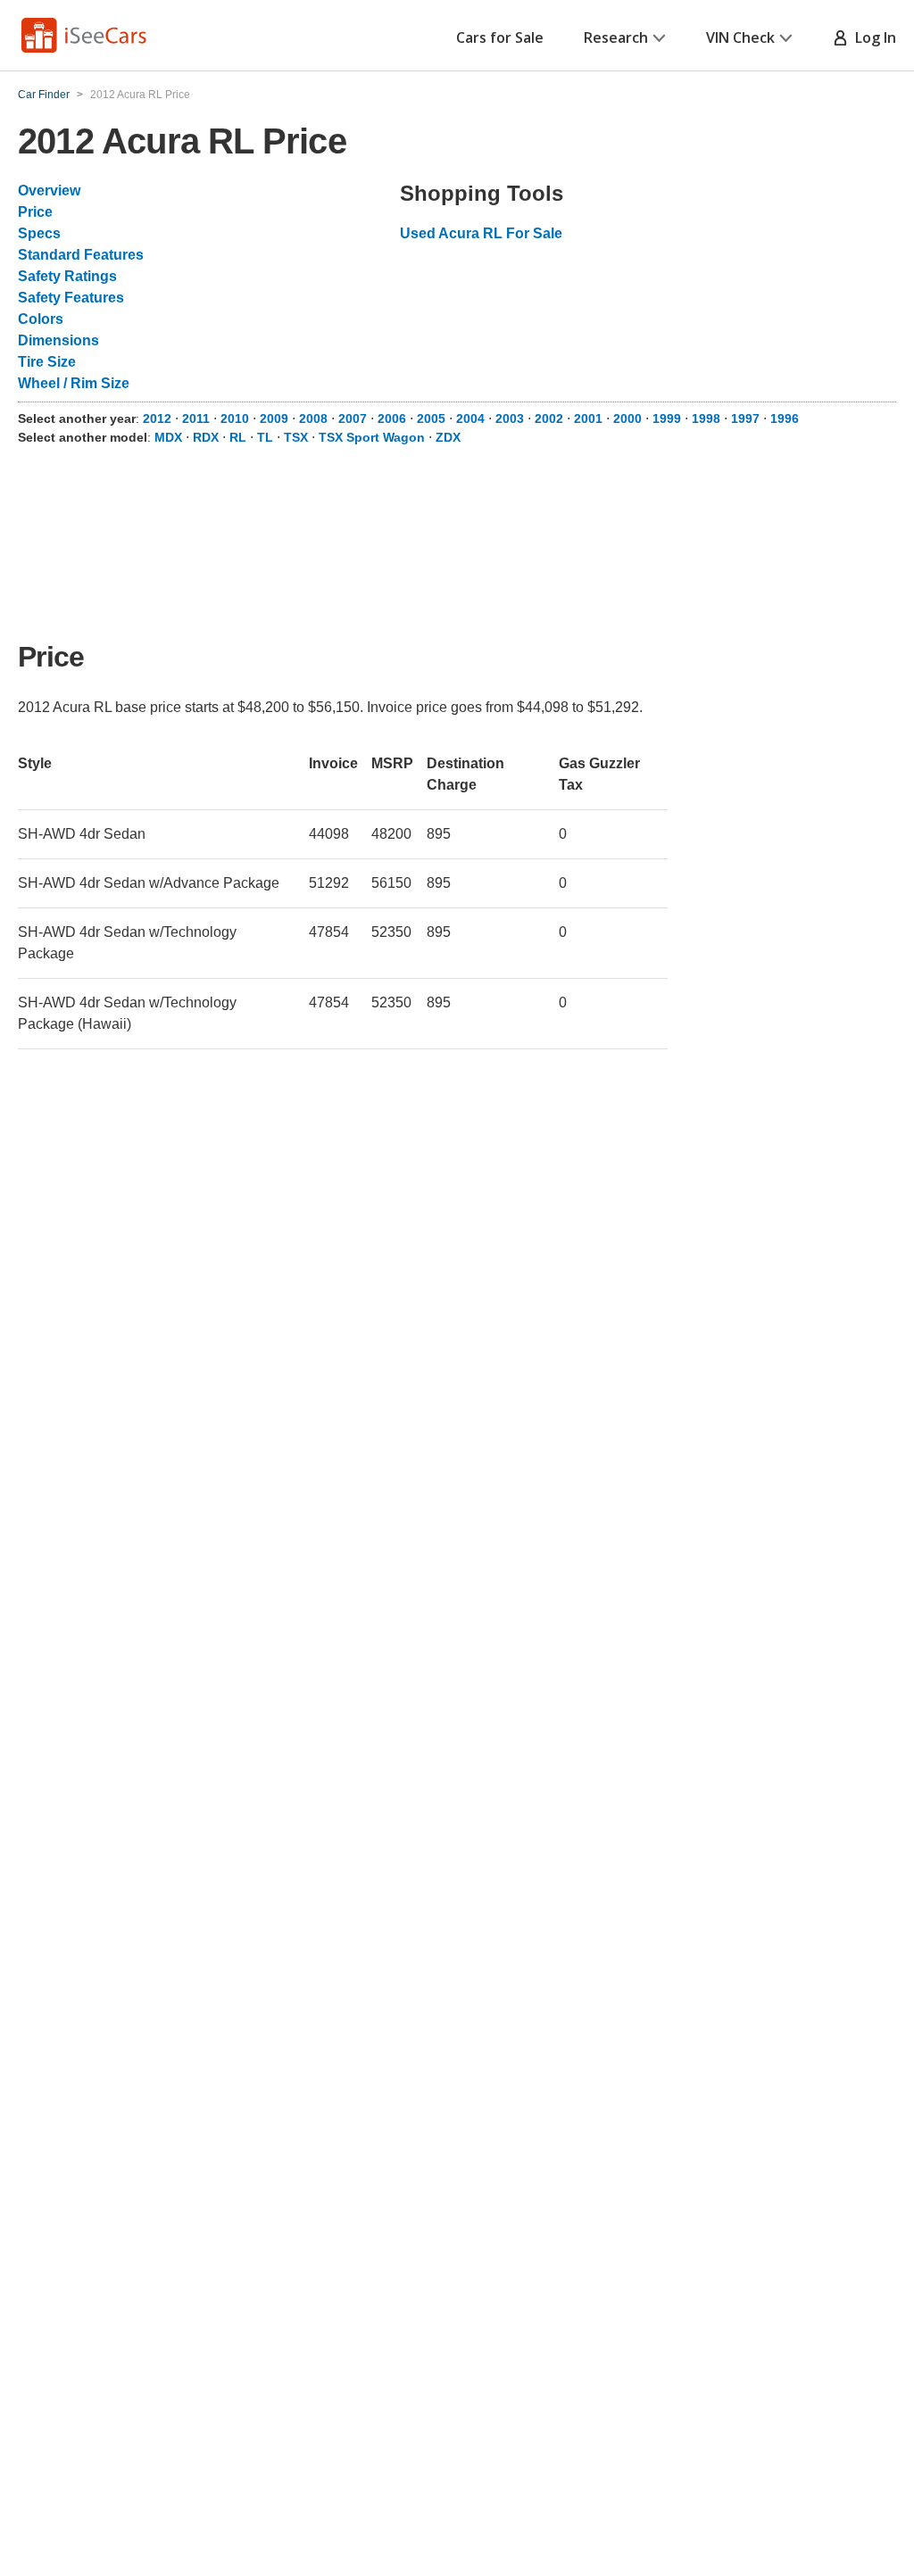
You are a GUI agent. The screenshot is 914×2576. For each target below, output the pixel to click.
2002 (549, 418)
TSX (296, 437)
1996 (785, 418)
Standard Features (81, 255)
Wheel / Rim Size (74, 383)
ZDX (448, 437)
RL (238, 437)
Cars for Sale (500, 37)
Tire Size (47, 362)
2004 (470, 418)
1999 (667, 418)
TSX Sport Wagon (372, 437)
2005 (431, 418)
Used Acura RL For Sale (481, 233)
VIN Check (740, 37)
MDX (168, 437)
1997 (745, 418)
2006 (392, 418)
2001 (588, 418)
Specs (39, 233)
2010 (235, 418)
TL (265, 437)
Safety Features (71, 298)
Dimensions (58, 340)
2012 (157, 418)
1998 (706, 418)
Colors (41, 319)
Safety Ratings (67, 276)
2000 (627, 418)
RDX (206, 437)
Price (35, 212)
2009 (274, 418)
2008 (313, 418)
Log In (872, 37)
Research (616, 37)
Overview (49, 191)
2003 (510, 418)
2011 (196, 418)
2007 (353, 418)
